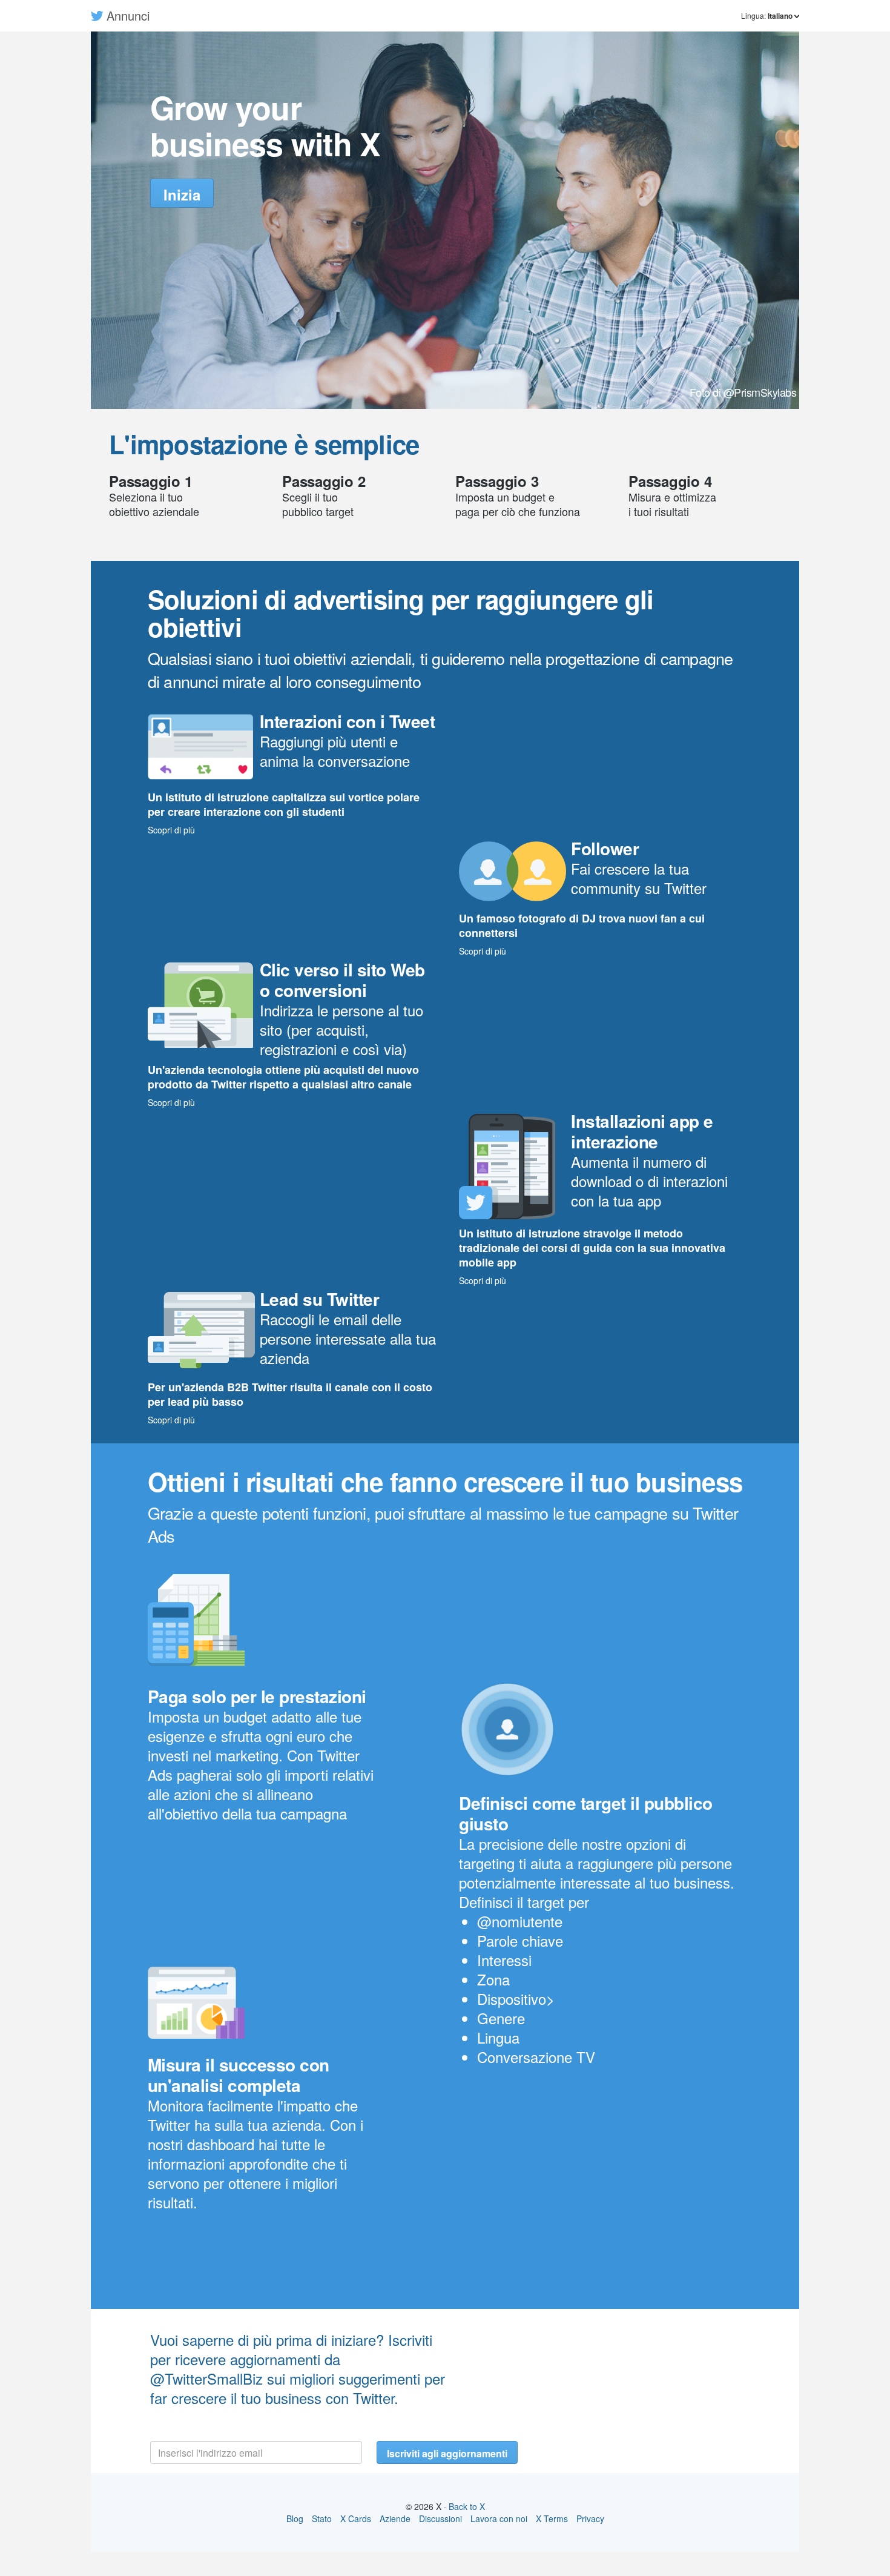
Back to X (467, 2506)
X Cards (356, 2518)
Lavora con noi (499, 2518)
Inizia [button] (182, 194)
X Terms (552, 2518)
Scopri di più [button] (171, 830)
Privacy (590, 2518)
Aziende (395, 2518)
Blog (295, 2518)
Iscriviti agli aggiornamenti (447, 2453)
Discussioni (440, 2518)
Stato (322, 2518)
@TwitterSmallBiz (206, 2378)
